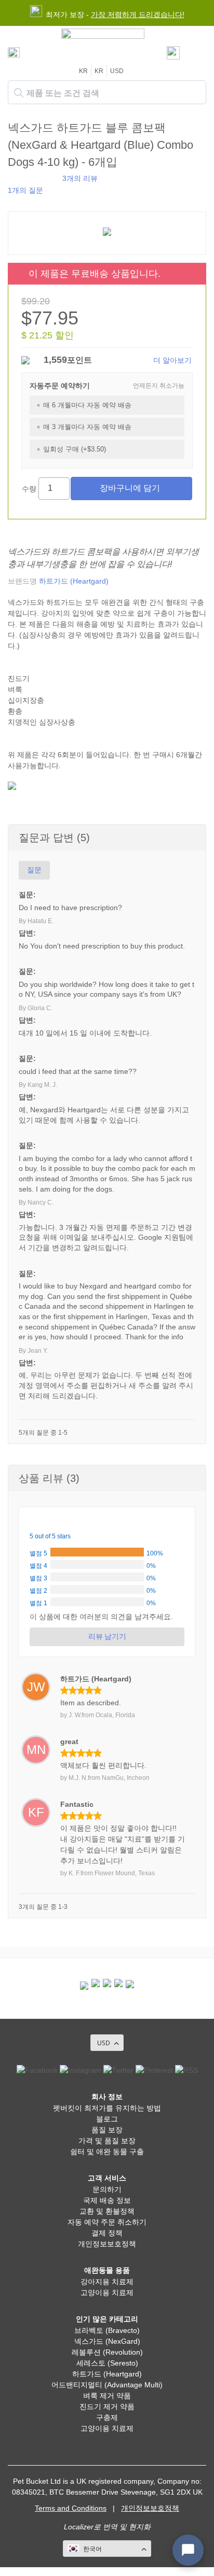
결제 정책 (107, 2233)
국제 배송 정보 (107, 2200)
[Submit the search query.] (19, 93)
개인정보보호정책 (107, 2244)
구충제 (107, 2417)
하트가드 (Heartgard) (74, 581)
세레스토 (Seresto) (107, 2363)
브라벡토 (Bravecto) (107, 2330)
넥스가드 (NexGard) (107, 2341)
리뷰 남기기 (107, 1636)
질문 (34, 870)
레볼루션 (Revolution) (107, 2352)
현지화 (140, 2527)
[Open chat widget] (188, 2550)
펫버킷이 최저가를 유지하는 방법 (107, 2108)
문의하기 (107, 2189)
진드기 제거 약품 (107, 2407)
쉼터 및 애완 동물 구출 (107, 2152)
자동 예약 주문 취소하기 (107, 2222)
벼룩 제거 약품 (107, 2396)
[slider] (32, 178)
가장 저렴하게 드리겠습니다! (138, 15)
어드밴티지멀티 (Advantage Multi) (107, 2385)
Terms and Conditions (71, 2508)
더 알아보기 (172, 360)
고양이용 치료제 (107, 2292)
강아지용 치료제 (107, 2282)
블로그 (107, 2119)
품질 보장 (107, 2130)
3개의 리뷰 (80, 178)
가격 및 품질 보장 (107, 2141)
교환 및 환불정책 (107, 2211)
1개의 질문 (25, 190)
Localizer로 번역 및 (95, 2527)
